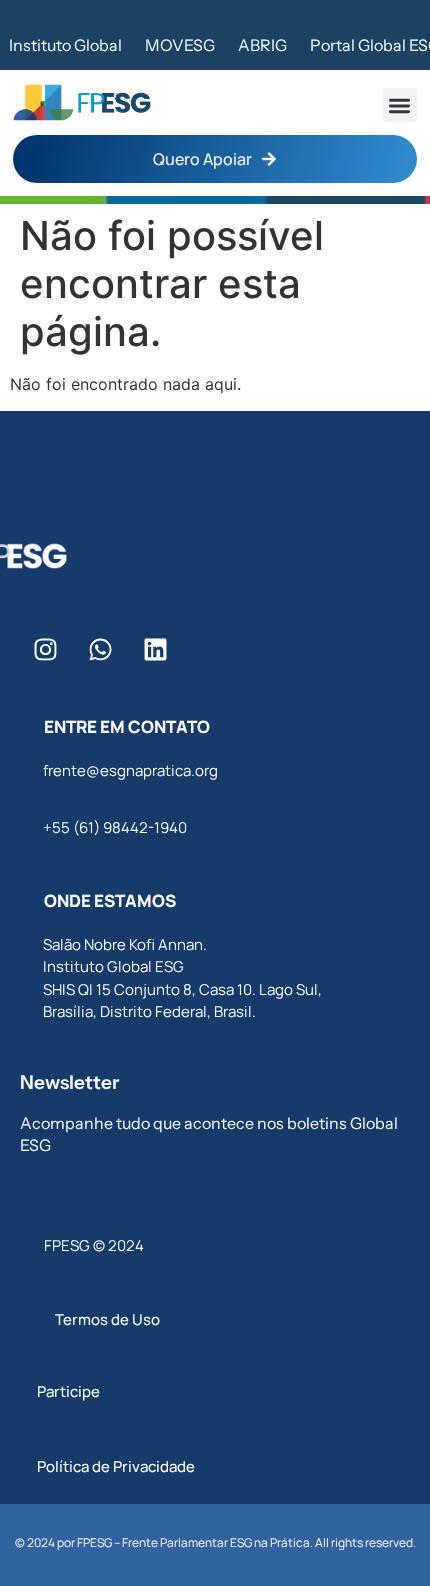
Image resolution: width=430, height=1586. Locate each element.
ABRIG (262, 45)
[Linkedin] (155, 650)
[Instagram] (45, 650)
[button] (400, 105)
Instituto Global (65, 45)
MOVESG (180, 45)
